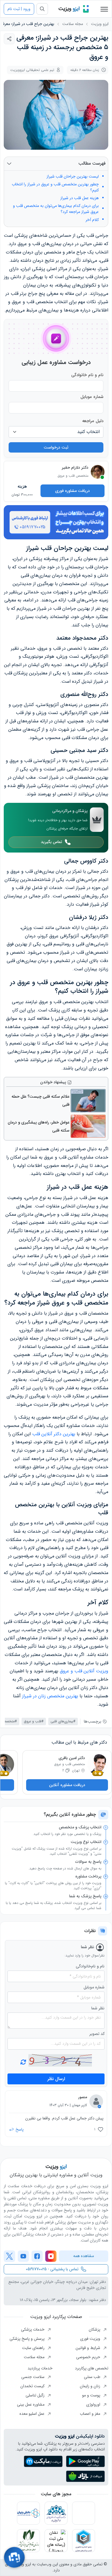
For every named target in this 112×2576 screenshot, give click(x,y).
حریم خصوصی (89, 2357)
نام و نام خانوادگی (87, 375)
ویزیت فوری (91, 2339)
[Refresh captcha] (60, 2060)
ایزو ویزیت (100, 24)
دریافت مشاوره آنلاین (67, 1785)
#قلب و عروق (34, 1721)
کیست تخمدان (33, 2386)
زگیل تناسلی (36, 2395)
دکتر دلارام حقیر (75, 468)
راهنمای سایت (34, 2348)
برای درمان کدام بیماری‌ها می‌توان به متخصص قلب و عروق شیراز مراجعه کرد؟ (56, 209)
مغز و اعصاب (91, 2414)
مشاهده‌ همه (84, 2256)
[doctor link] (98, 472)
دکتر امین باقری (72, 1758)
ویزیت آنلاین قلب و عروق (84, 1671)
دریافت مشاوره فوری (73, 491)
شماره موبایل (92, 397)
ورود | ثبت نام (19, 9)
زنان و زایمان (91, 2386)
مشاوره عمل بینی (31, 2404)
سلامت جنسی (33, 2377)
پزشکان (95, 2329)
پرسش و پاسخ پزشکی (28, 2339)
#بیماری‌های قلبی (63, 1721)
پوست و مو (92, 2395)
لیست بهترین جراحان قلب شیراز (73, 177)
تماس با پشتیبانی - (52, 2269)
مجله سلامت (73, 24)
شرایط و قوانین (88, 2348)
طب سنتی (93, 2377)
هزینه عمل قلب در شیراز (80, 198)
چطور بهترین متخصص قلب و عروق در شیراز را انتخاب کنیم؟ (55, 187)
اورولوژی (94, 2404)
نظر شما (98, 2008)
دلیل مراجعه (93, 421)
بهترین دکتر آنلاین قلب (54, 1434)
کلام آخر (92, 220)
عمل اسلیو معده (33, 2414)
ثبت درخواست (56, 447)
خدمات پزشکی (33, 2329)
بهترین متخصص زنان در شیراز (50, 1696)
